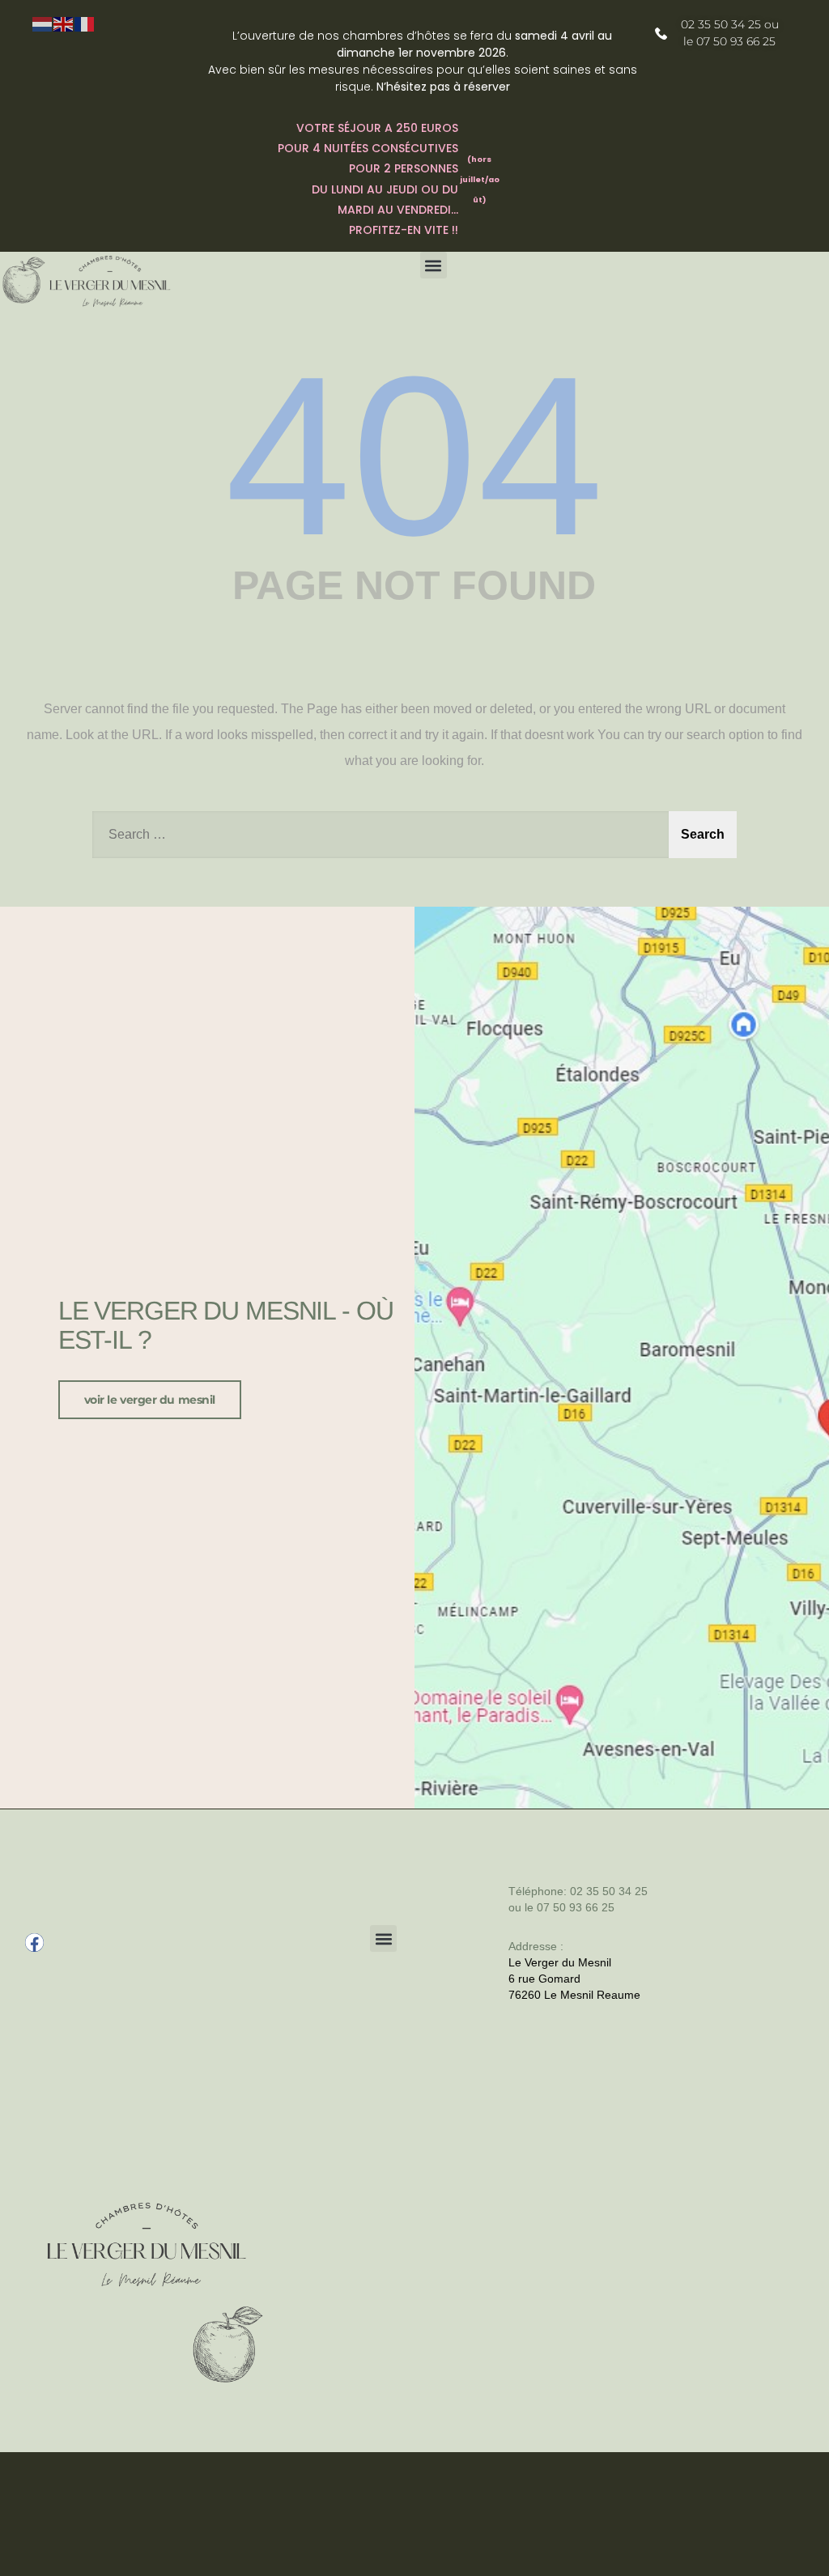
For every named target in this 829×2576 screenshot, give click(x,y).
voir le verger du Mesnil (150, 1400)
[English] (64, 23)
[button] (434, 265)
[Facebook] (34, 1943)
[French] (85, 23)
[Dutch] (43, 23)
